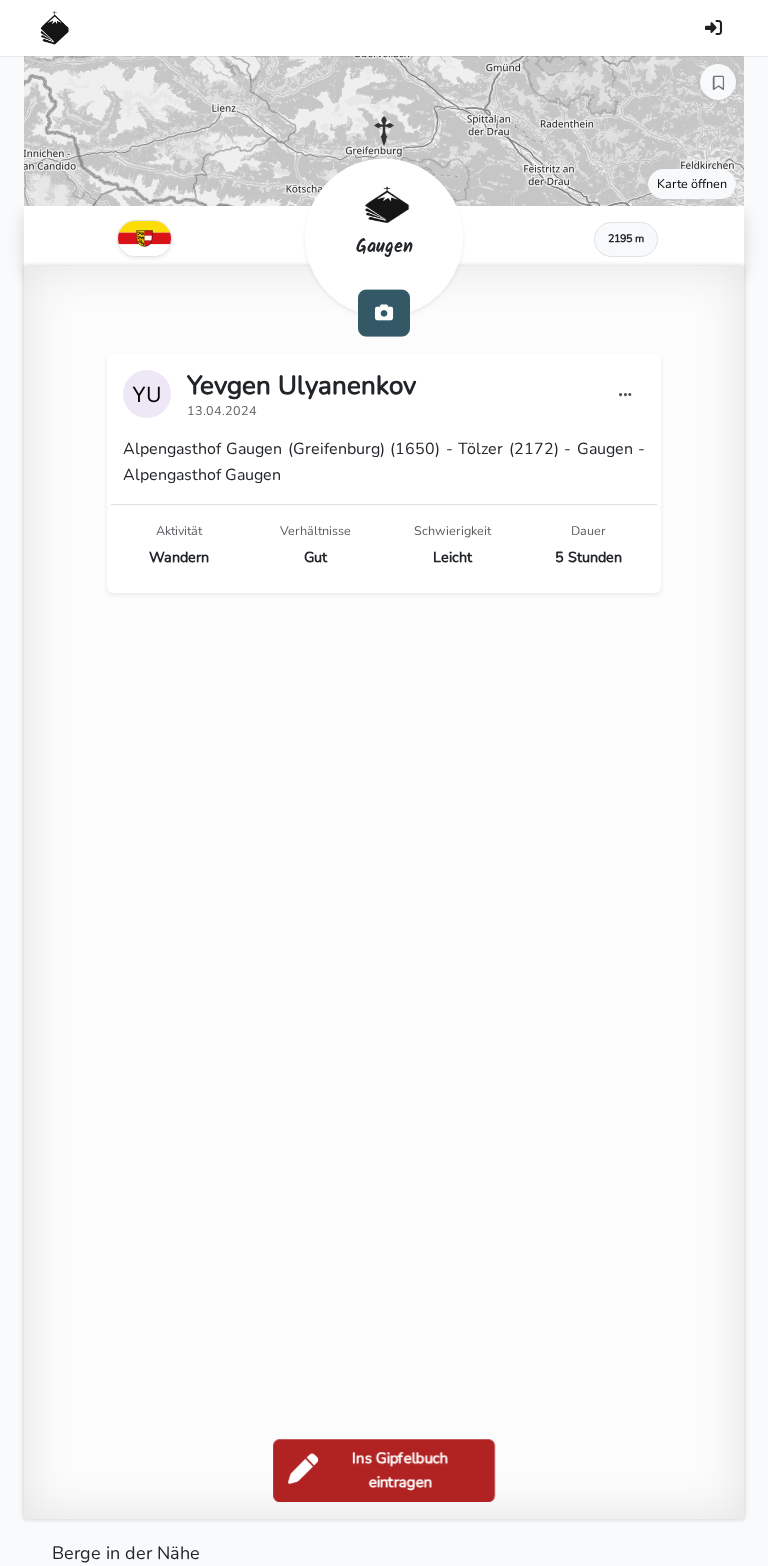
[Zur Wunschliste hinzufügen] (718, 82)
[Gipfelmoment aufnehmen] (384, 312)
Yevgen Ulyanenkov (301, 385)
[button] (384, 131)
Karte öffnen (692, 183)
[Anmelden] (713, 28)
